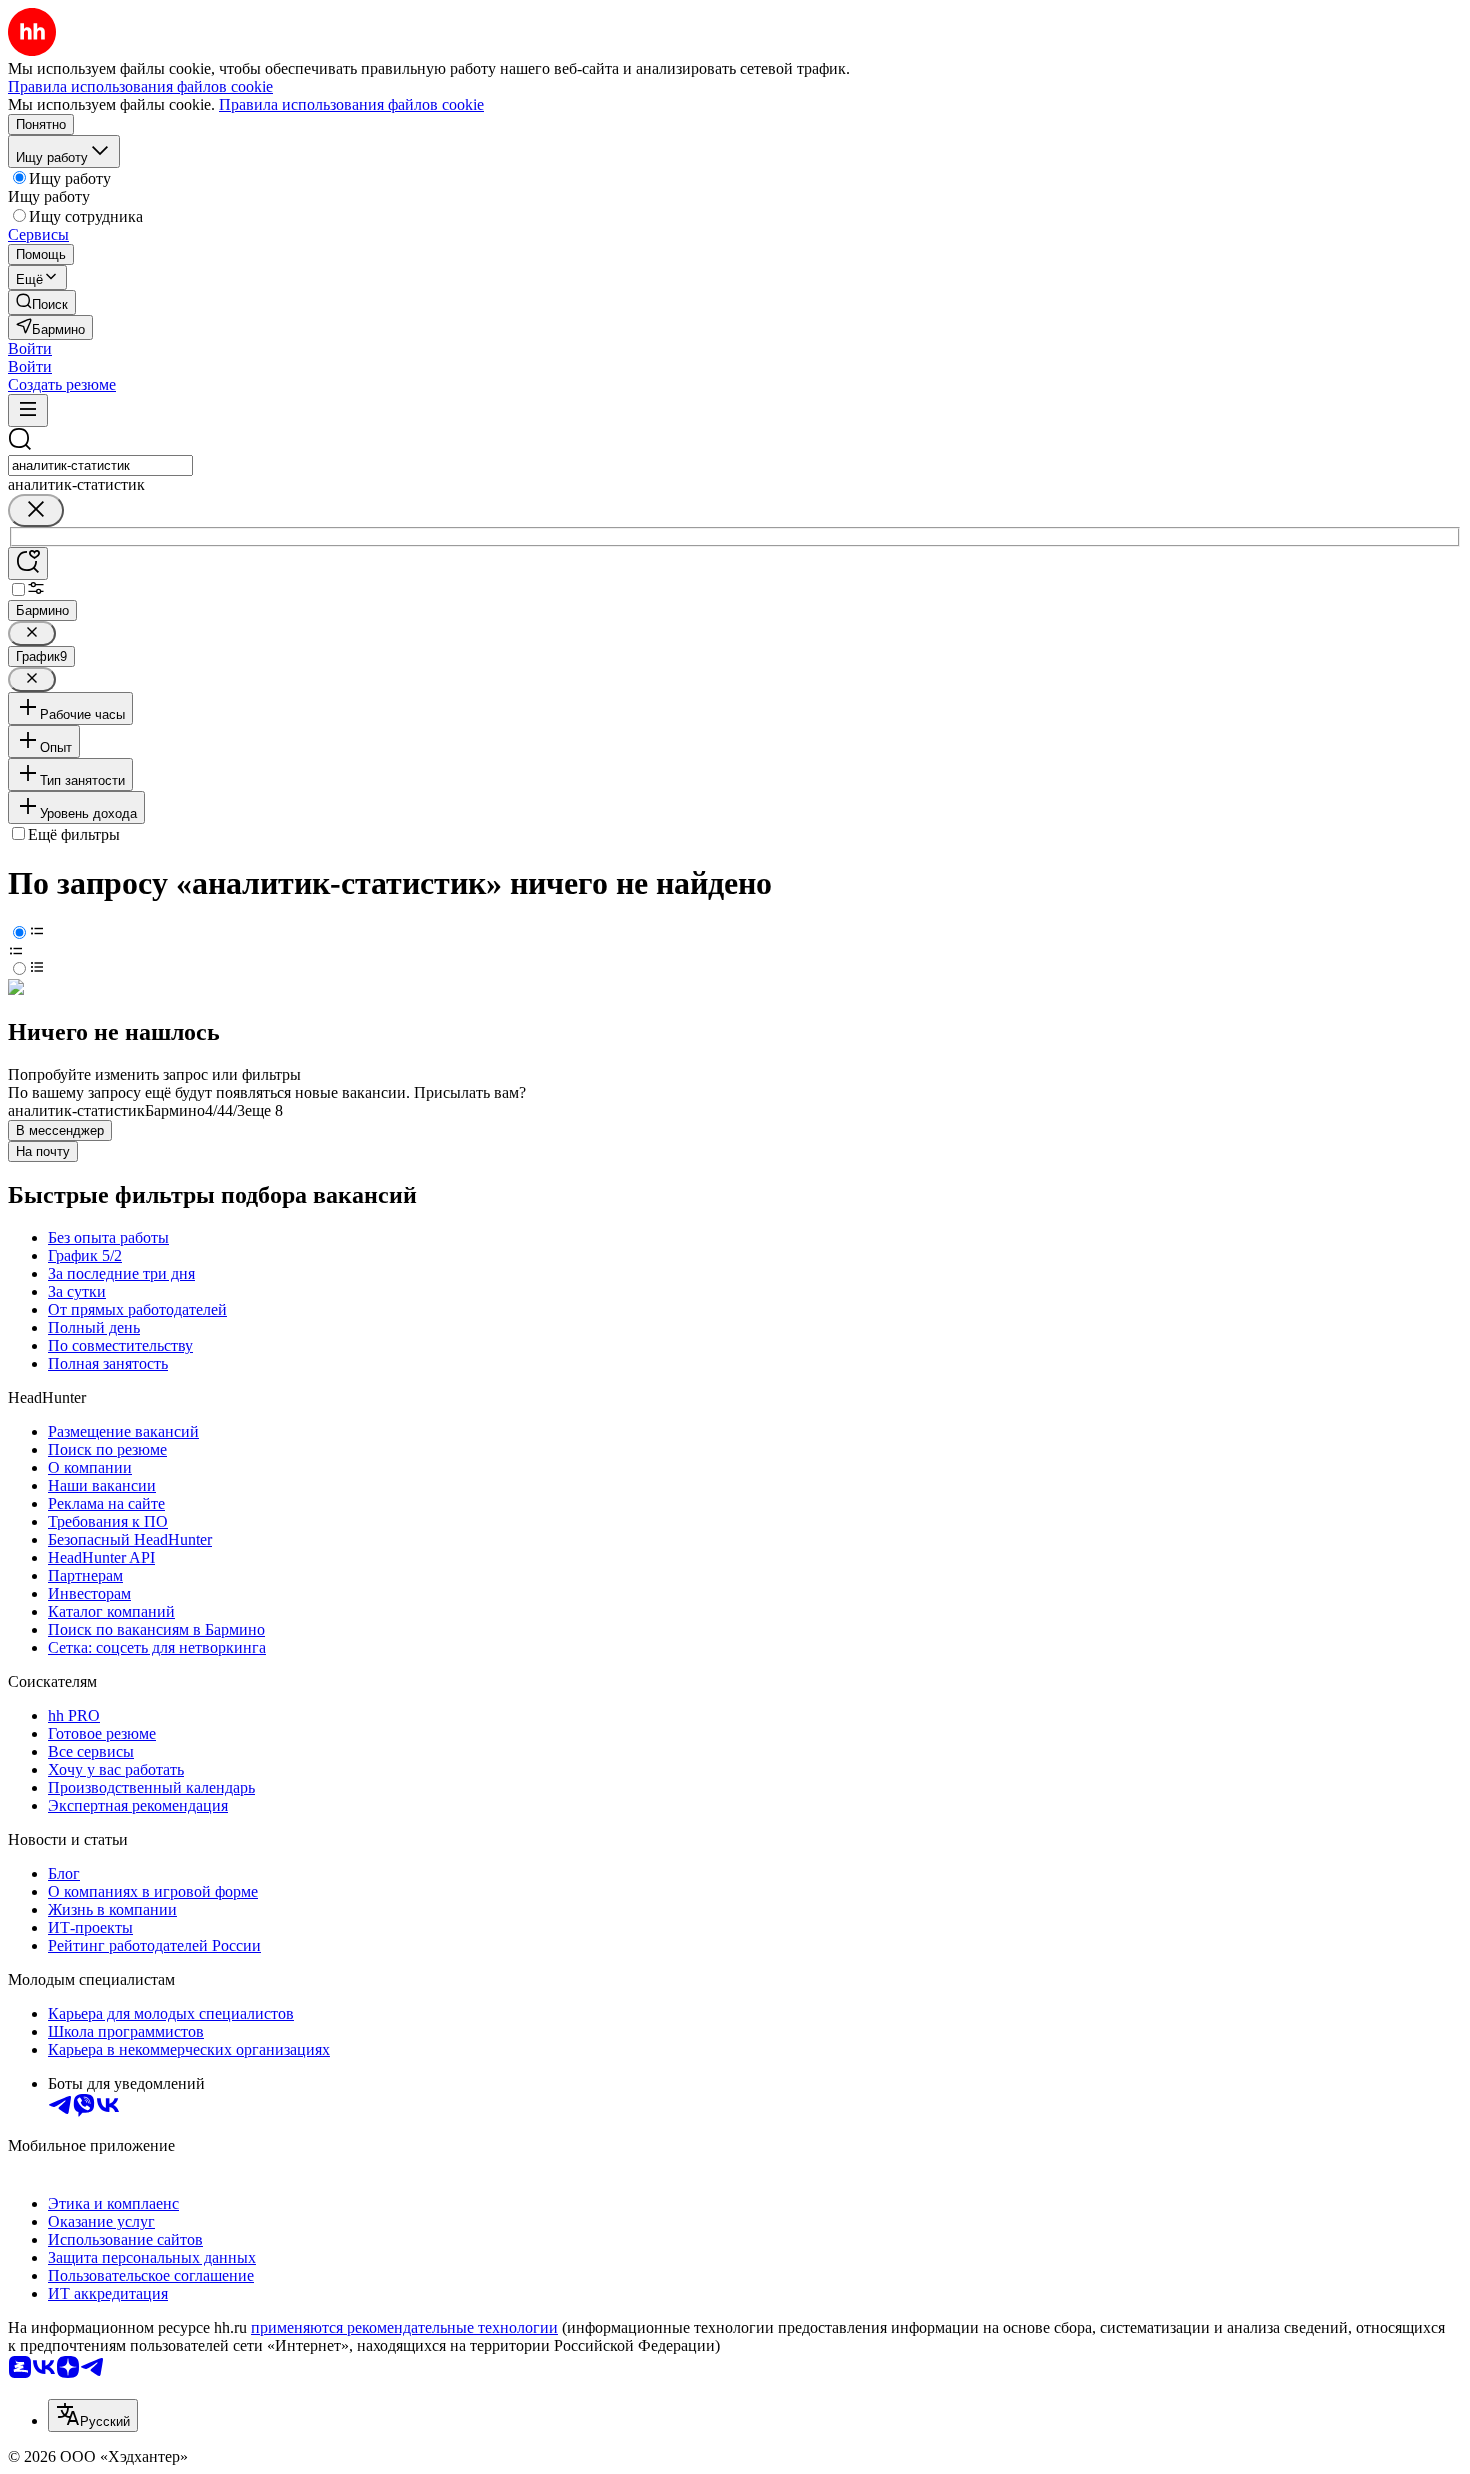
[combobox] (100, 465)
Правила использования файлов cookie (351, 104)
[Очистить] (36, 510)
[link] (42, 302)
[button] (30, 348)
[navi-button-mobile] (28, 410)
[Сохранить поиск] (28, 563)
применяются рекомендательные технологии (404, 2327)
